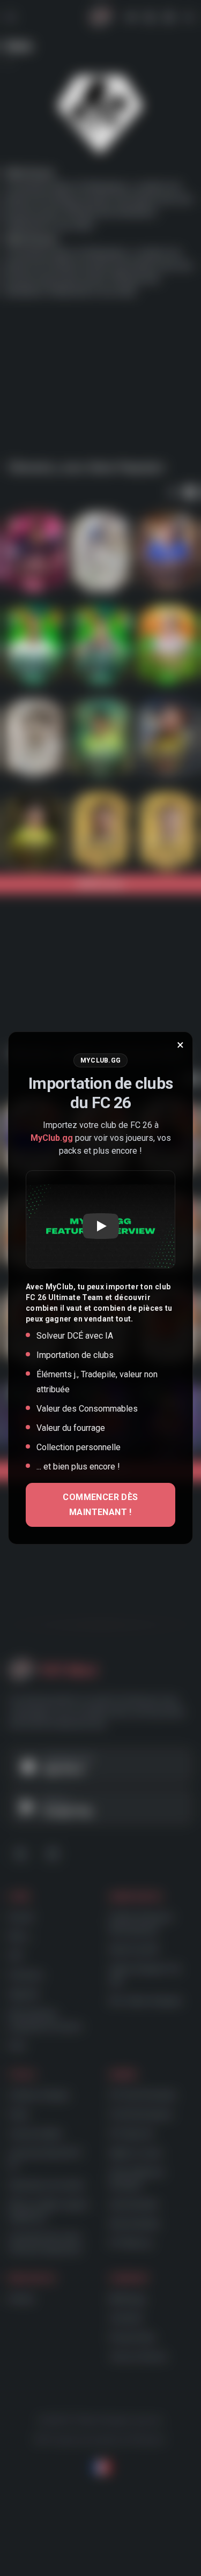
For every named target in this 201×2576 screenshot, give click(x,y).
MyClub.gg (52, 1138)
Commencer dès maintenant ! (100, 1505)
